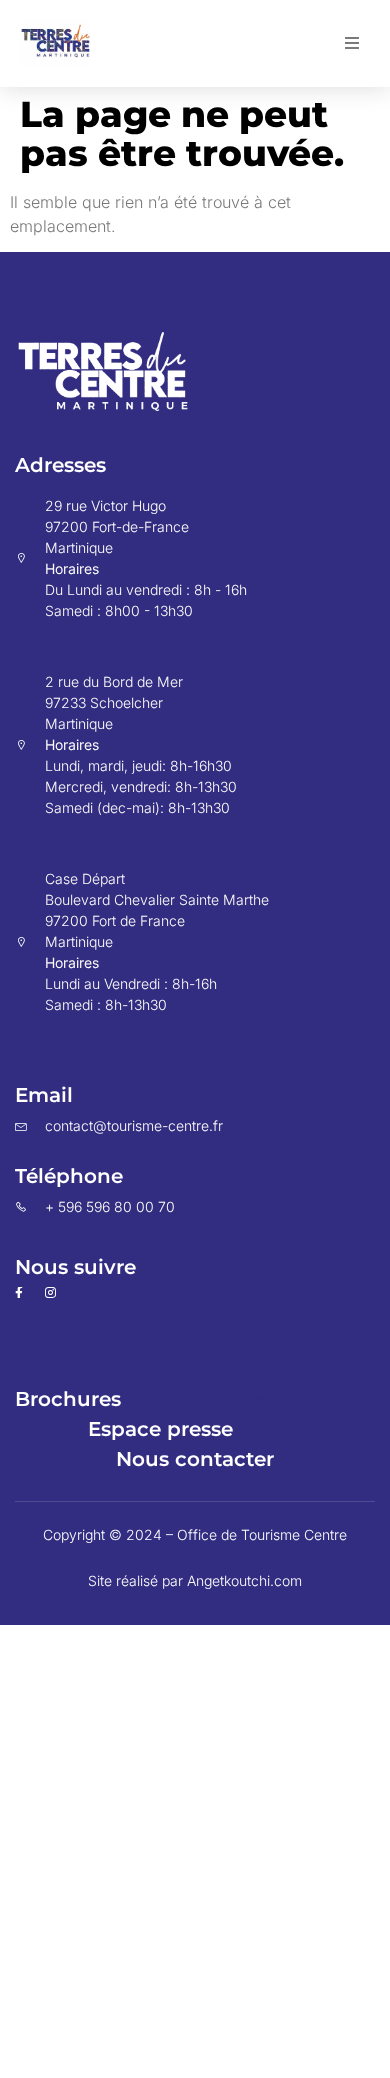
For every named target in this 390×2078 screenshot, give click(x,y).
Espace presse (160, 1429)
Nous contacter (195, 1459)
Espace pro (248, 1399)
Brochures (68, 1399)
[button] (352, 43)
